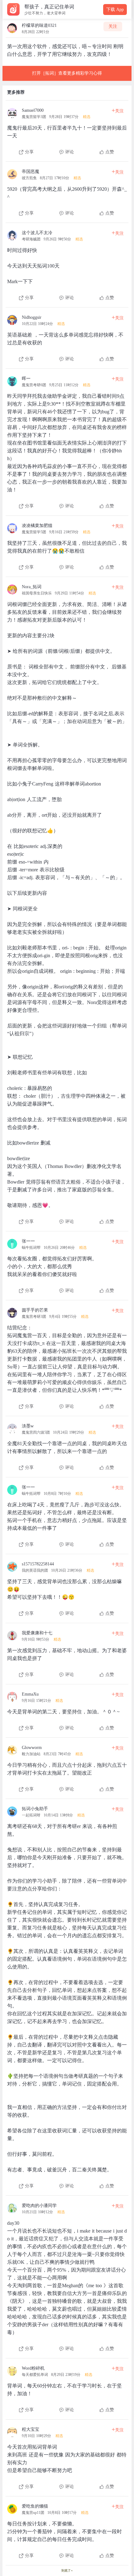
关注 (113, 26)
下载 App (115, 10)
